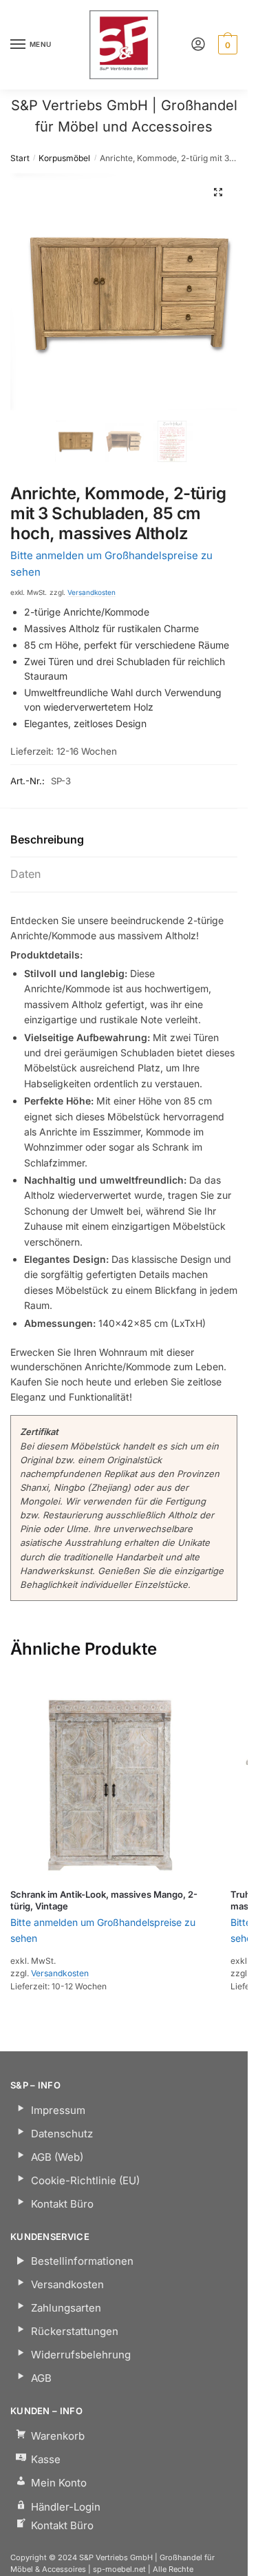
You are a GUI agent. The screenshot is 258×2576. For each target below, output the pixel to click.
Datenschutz (62, 2134)
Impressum (58, 2110)
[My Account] (198, 45)
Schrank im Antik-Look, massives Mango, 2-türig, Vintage (104, 1900)
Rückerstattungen (75, 2331)
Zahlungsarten (66, 2308)
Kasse (46, 2459)
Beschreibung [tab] (47, 839)
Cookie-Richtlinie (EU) (85, 2180)
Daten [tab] (25, 874)
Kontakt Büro (62, 2204)
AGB (41, 2378)
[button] (218, 192)
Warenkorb (58, 2436)
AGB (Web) (57, 2157)
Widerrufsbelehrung (81, 2355)
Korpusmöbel (64, 158)
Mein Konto (59, 2483)
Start (20, 158)
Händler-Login (66, 2507)
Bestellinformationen (82, 2261)
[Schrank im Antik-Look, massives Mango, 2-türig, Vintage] (110, 1779)
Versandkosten (92, 592)
